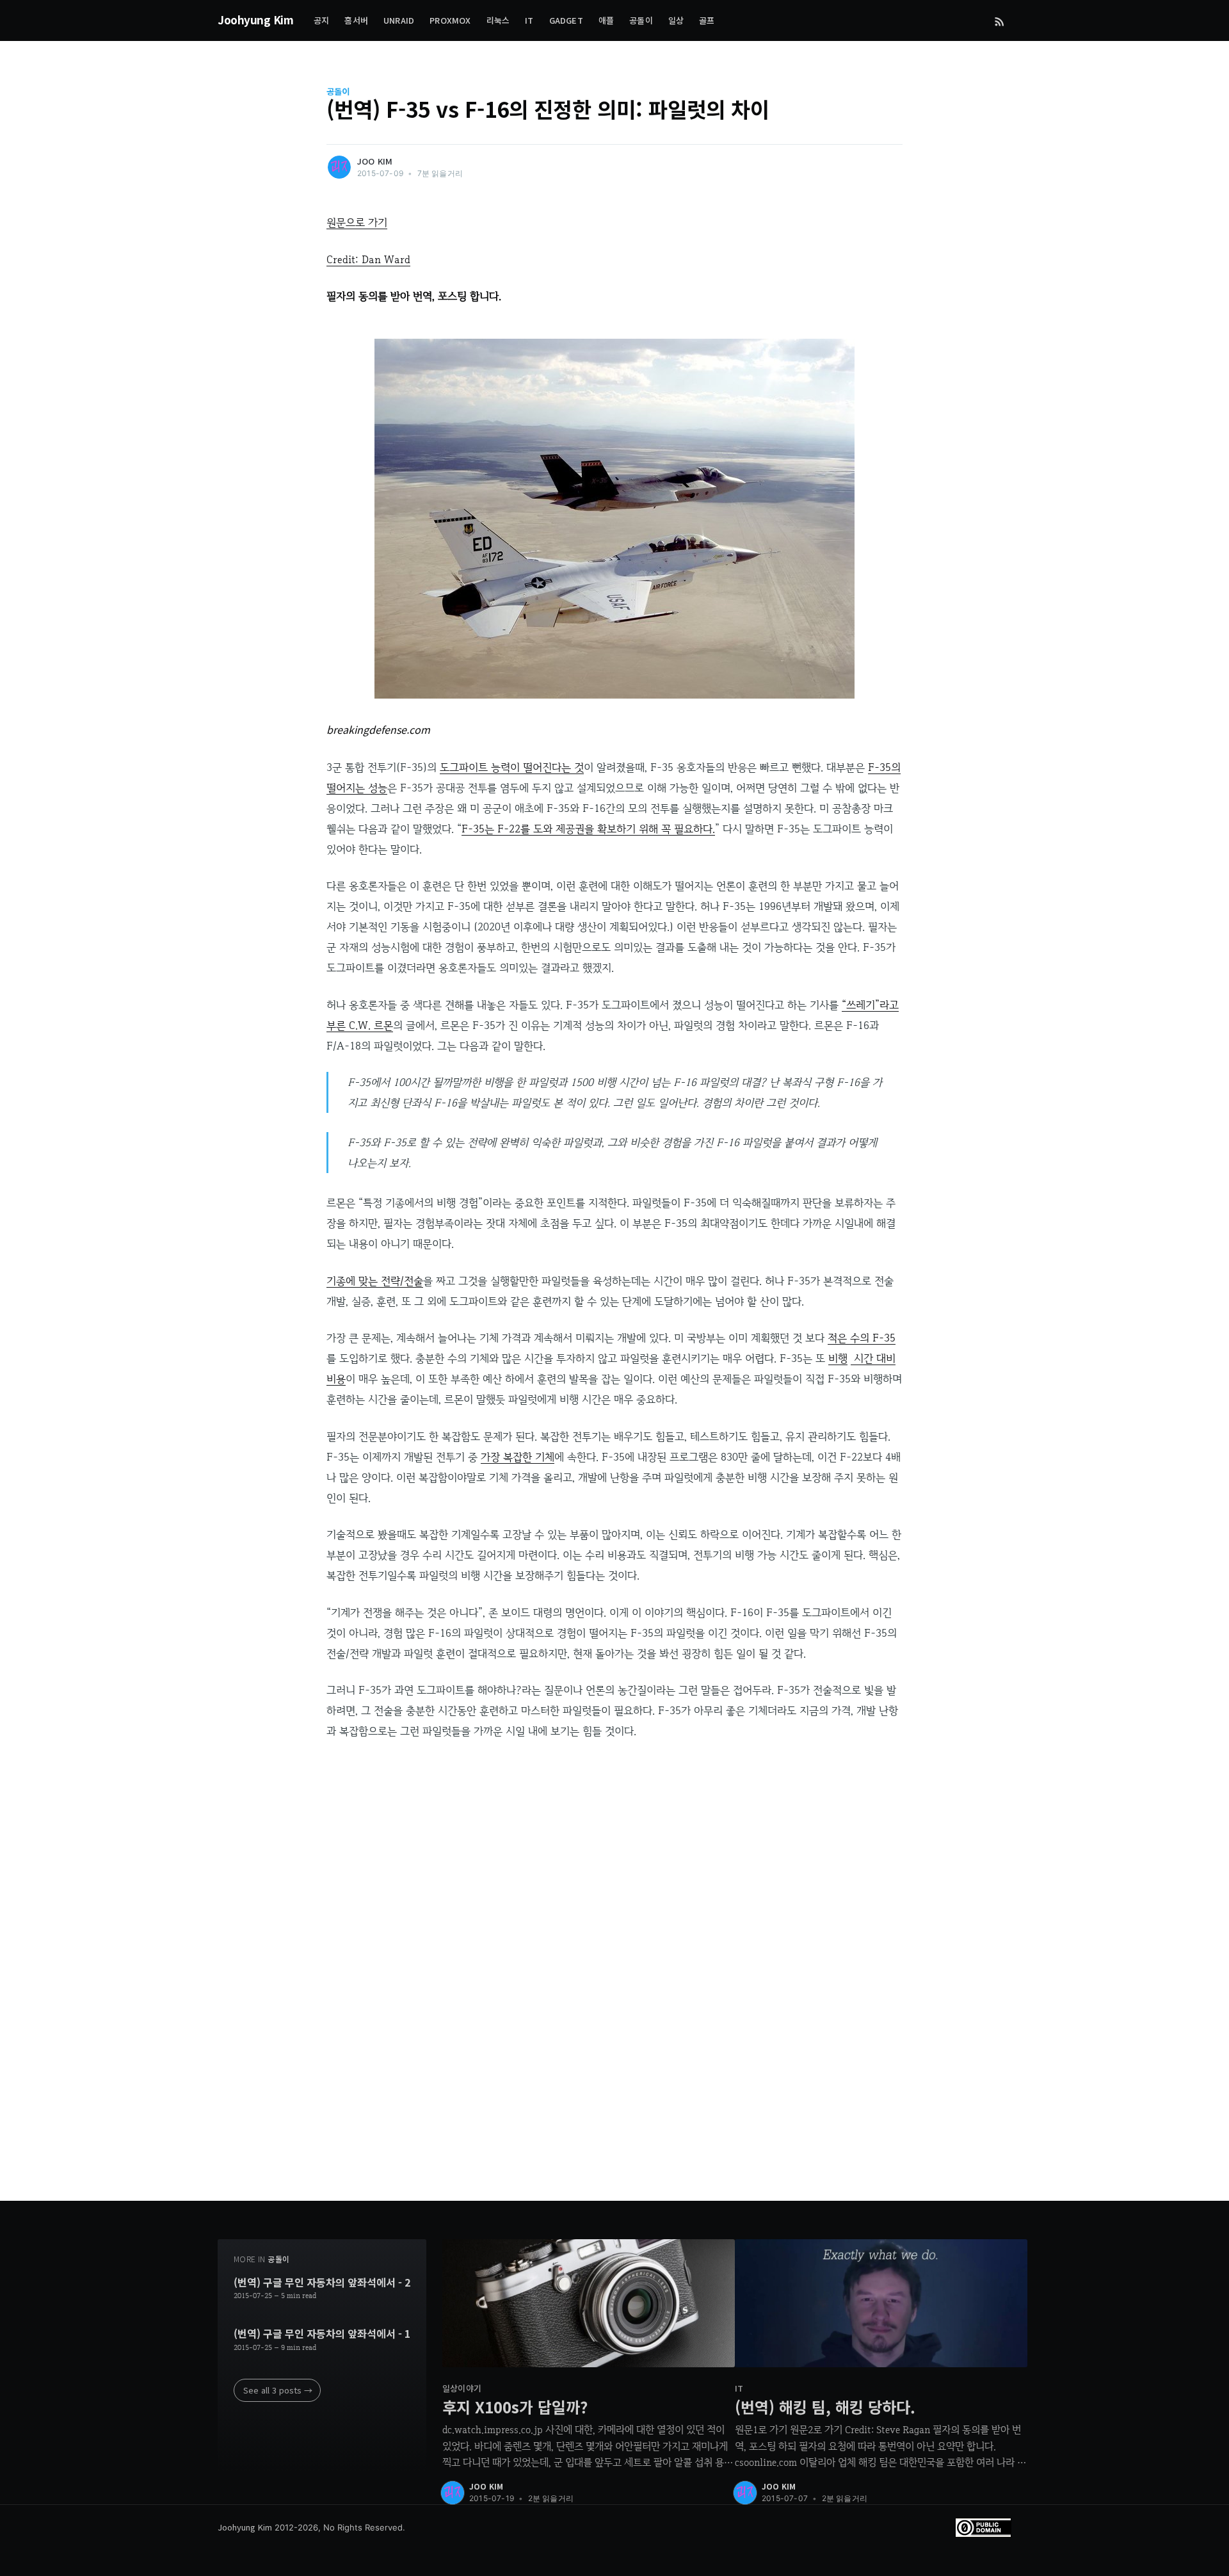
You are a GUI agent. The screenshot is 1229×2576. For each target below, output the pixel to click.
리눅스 (498, 20)
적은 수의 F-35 (862, 1338)
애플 (606, 20)
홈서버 (356, 20)
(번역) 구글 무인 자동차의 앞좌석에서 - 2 (322, 2283)
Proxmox (450, 20)
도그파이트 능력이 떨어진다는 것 (512, 767)
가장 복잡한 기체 (518, 1457)
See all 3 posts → (278, 2390)
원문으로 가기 (357, 222)
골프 (707, 20)
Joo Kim (375, 161)
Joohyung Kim (255, 20)
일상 (676, 20)
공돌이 (641, 20)
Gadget (566, 20)
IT (529, 20)
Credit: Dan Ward (368, 259)
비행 (838, 1358)
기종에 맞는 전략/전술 (375, 1281)
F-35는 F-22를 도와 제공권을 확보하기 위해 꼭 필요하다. (588, 829)
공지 (321, 20)
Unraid (399, 20)
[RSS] (1000, 20)
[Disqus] (614, 1991)
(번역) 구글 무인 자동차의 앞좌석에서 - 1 (322, 2334)
